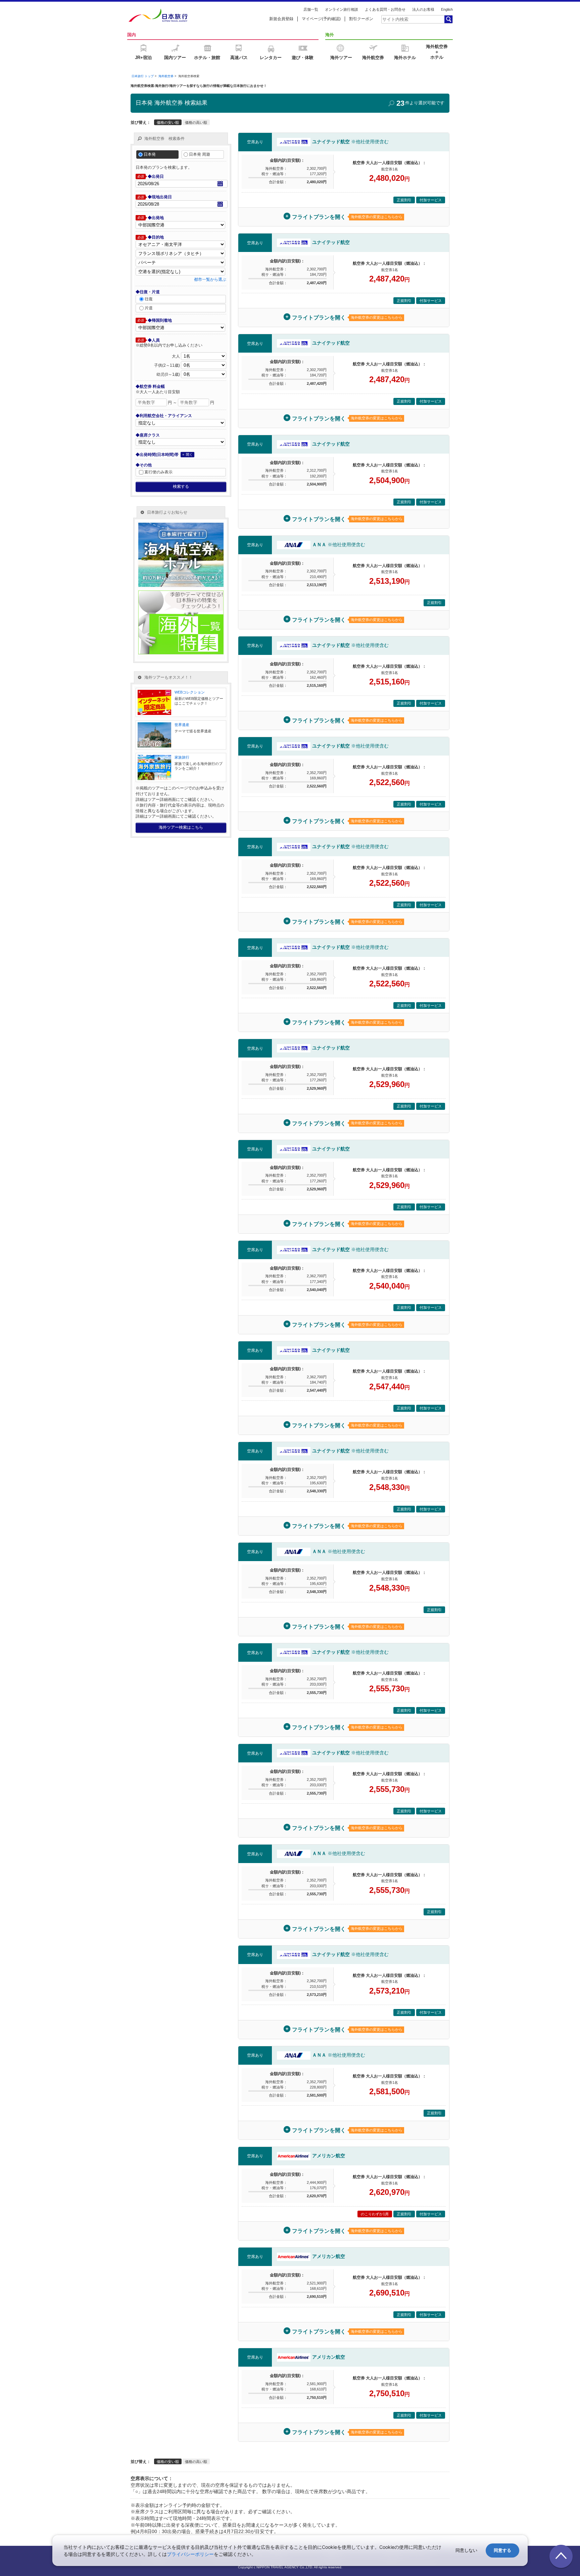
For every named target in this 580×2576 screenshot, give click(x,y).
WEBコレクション (190, 692)
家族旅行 (182, 757)
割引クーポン (361, 19)
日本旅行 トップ (143, 76)
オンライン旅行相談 (342, 9)
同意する (502, 2550)
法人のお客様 (423, 9)
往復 (149, 299)
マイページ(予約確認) (321, 19)
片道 (149, 308)
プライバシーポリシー (190, 2554)
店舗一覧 (311, 9)
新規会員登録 (281, 19)
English (447, 9)
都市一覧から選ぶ (210, 279)
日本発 (150, 154)
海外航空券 (166, 76)
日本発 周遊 (200, 154)
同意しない (466, 2550)
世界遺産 (182, 725)
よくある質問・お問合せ (385, 9)
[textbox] (413, 19)
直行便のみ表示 (158, 472)
